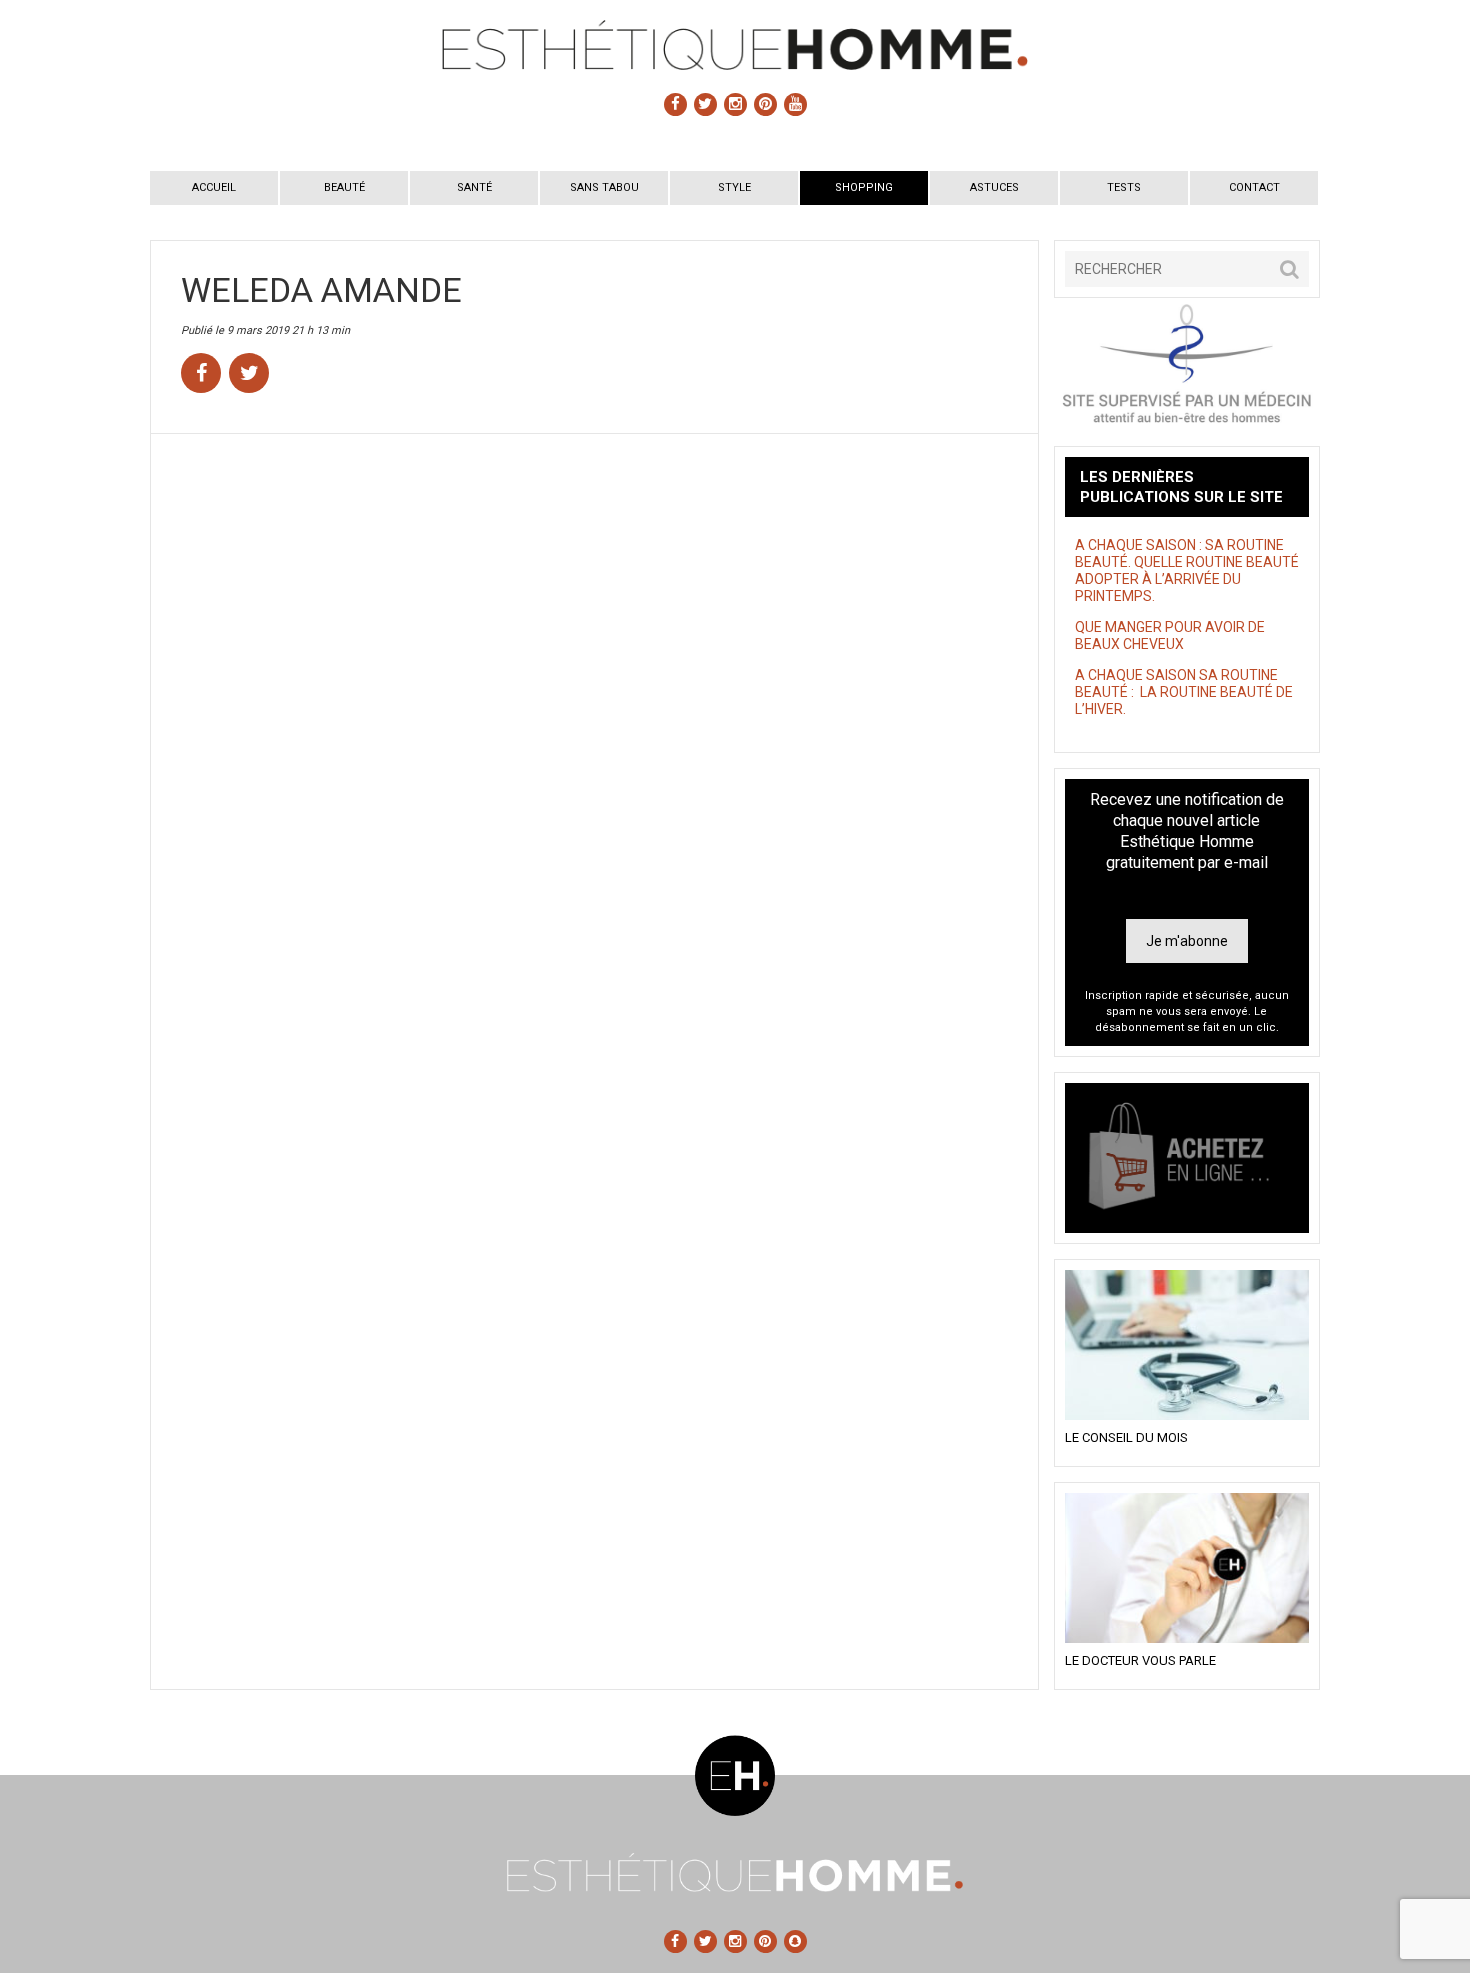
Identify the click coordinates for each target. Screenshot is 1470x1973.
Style (734, 187)
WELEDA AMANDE (321, 290)
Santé (474, 187)
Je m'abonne (1187, 941)
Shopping (864, 187)
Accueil (214, 187)
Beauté (344, 187)
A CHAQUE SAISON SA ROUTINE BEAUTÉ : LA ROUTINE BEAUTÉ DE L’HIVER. (1184, 692)
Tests (1124, 187)
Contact (1254, 187)
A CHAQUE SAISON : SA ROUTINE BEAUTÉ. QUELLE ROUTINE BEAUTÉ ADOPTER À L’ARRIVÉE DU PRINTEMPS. (1187, 570)
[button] (1289, 269)
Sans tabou (604, 187)
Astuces (994, 187)
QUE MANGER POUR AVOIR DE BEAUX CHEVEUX (1170, 635)
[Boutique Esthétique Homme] (1187, 1158)
